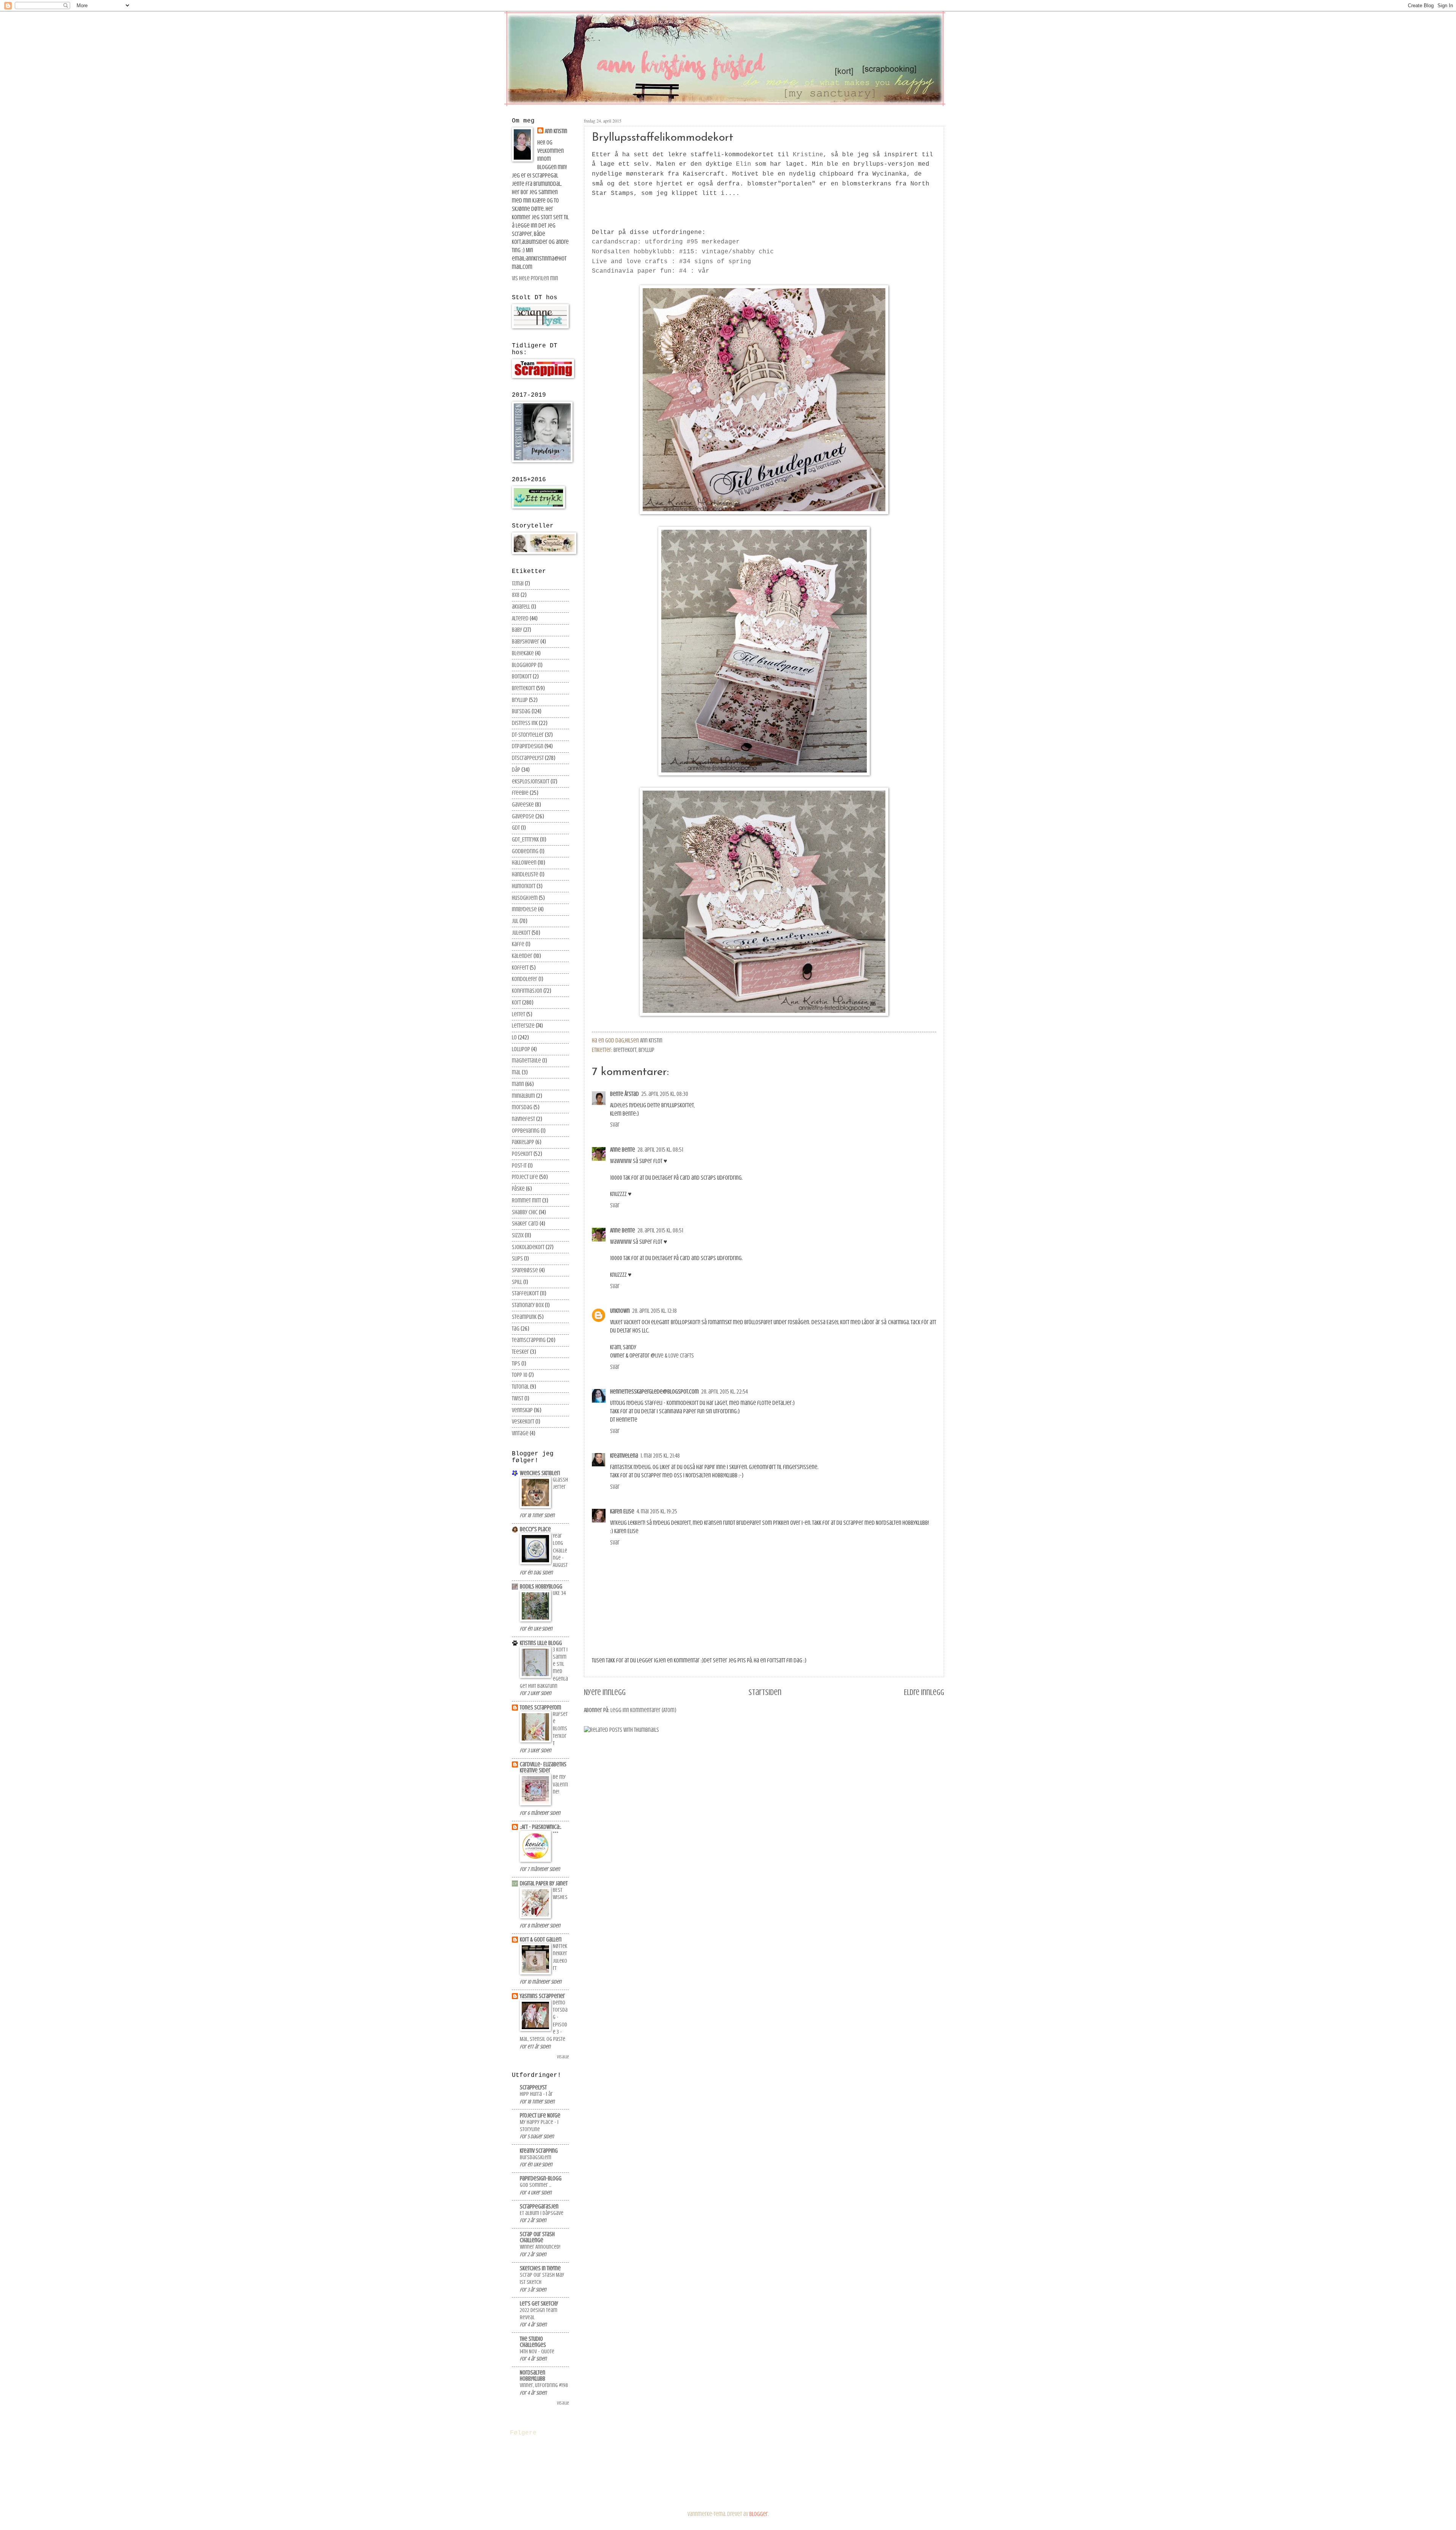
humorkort (524, 886)
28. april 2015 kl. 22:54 (724, 1392)
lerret (519, 1014)
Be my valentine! (560, 1784)
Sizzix (518, 1235)
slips (517, 1259)
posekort (522, 1154)
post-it (519, 1166)
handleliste (525, 874)
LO (514, 1037)
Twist (518, 1398)
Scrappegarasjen (539, 2207)
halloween (524, 863)
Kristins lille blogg (541, 1643)
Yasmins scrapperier (542, 1996)
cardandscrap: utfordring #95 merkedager (666, 242)
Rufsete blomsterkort (560, 1729)
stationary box (528, 1305)
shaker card (525, 1224)
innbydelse (524, 909)
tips (516, 1364)
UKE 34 (559, 1593)
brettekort (625, 1050)
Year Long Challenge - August (560, 1551)
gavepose (523, 816)
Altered (520, 618)
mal (516, 1072)
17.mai (518, 584)
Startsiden (765, 1692)
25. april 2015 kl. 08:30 (665, 1094)
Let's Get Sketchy (539, 2304)
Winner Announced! (540, 2247)
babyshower (526, 642)
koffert (520, 968)
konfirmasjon (527, 991)
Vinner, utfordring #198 (544, 2385)
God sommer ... (536, 2185)
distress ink (525, 723)
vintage (520, 1433)
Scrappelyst (533, 2087)
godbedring (525, 851)
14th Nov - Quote (537, 2352)
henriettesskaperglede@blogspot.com (654, 1392)
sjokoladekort (528, 1247)
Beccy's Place (535, 1529)
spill (517, 1282)
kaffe (518, 944)
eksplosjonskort (531, 782)
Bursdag (521, 711)
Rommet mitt (526, 1201)
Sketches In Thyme (540, 2268)
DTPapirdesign (528, 746)
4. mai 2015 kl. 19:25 (657, 1511)
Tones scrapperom (541, 1708)
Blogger (759, 2514)
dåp (516, 770)
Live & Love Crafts (675, 1356)
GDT (516, 828)
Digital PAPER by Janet (544, 1883)
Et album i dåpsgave (542, 2213)
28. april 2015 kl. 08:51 (660, 1150)
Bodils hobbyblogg (541, 1587)
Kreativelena (624, 1456)
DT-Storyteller (528, 735)
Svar (615, 1125)
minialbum (523, 1096)
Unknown (620, 1311)
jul (515, 921)
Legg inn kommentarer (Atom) (643, 1710)
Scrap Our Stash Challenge (537, 2237)
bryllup (646, 1050)
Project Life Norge (540, 2116)
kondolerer (525, 979)
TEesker (520, 1352)
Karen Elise (622, 1511)
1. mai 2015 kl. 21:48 (660, 1456)
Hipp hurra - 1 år (536, 2094)
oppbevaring (526, 1131)
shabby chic (525, 1212)
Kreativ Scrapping (539, 2151)
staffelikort (525, 1293)
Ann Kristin (556, 131)
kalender (522, 956)
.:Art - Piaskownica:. (541, 1827)
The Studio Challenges (533, 2342)
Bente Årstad (624, 1094)
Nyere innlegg (605, 1692)
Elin (744, 164)
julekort (521, 933)
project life (525, 1177)
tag (516, 1329)
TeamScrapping (529, 1340)
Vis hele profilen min (535, 278)
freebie (520, 793)
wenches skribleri (540, 1473)
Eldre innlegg (924, 1692)
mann (518, 1084)
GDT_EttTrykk (525, 840)
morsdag (522, 1107)
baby (517, 630)
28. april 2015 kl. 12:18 (654, 1311)
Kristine (808, 155)
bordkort (522, 676)
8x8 (516, 595)
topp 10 (520, 1375)
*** (556, 1834)
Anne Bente (623, 1150)
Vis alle (563, 2057)
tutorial (520, 1387)
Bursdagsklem (536, 2157)
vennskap (522, 1410)
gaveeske (523, 805)
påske (518, 1189)
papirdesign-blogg (541, 2178)
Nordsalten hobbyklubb (533, 2376)
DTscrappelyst (528, 758)
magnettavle (526, 1061)
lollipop (521, 1049)
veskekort (523, 1422)
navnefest (523, 1119)
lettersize (523, 1026)
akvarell (521, 607)
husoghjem (525, 898)
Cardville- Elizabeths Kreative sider (543, 1767)
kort (516, 1003)
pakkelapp (523, 1142)
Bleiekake (523, 653)
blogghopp (524, 665)
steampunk (524, 1317)
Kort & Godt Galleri (541, 1940)
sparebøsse (525, 1270)
